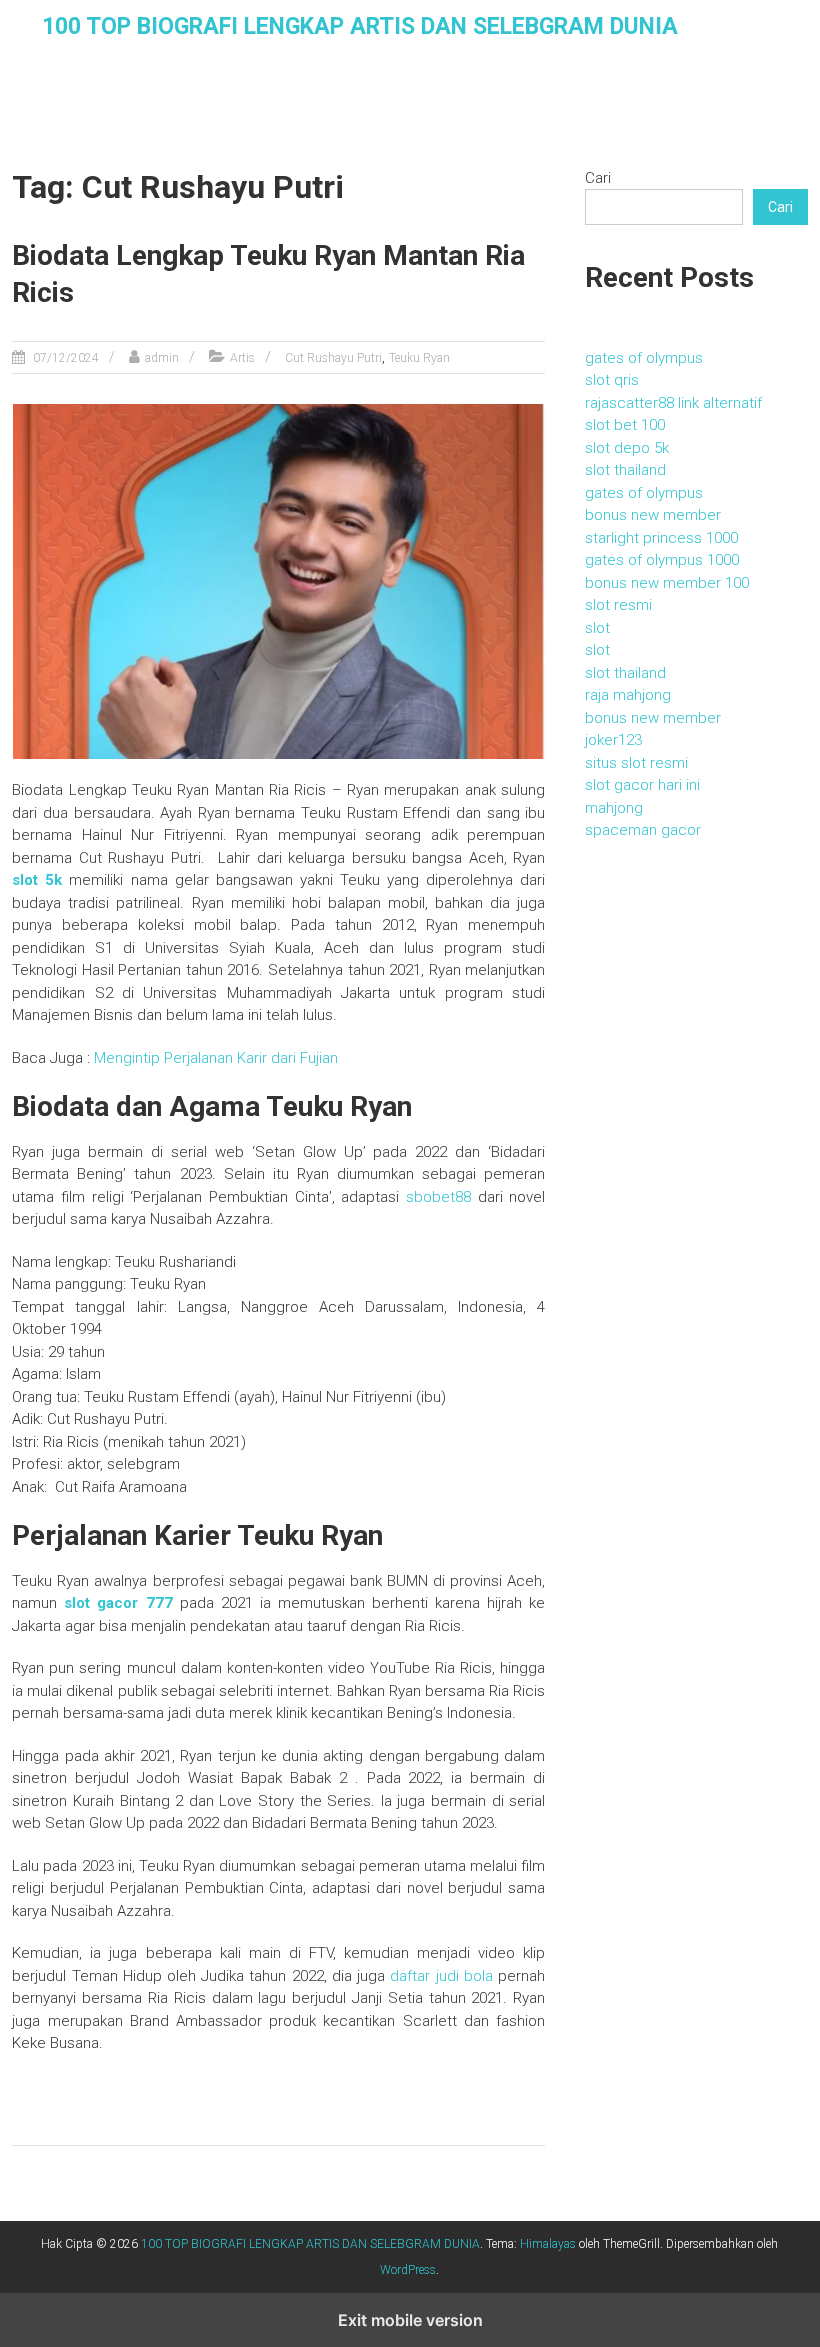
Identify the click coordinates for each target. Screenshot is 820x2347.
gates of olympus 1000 (662, 560)
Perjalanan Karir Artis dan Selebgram (594, 136)
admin (162, 358)
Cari (598, 178)
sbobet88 (438, 1197)
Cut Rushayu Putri (333, 358)
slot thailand (625, 470)
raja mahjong (628, 695)
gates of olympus (644, 358)
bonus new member (653, 515)
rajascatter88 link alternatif (673, 403)
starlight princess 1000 (661, 538)
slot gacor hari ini (642, 785)
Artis (242, 358)
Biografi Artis (207, 136)
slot (597, 628)
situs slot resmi (636, 763)
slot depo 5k (627, 448)
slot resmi (618, 605)
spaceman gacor (643, 830)
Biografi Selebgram (353, 136)
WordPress (408, 2270)
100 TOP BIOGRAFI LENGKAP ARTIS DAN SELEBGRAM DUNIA (360, 26)
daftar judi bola (441, 1976)
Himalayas (548, 2244)
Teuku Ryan (419, 358)
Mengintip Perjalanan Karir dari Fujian (216, 1058)
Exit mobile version (410, 2320)
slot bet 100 (625, 425)
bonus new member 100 (667, 583)
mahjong (614, 808)
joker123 (613, 740)
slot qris (612, 380)
